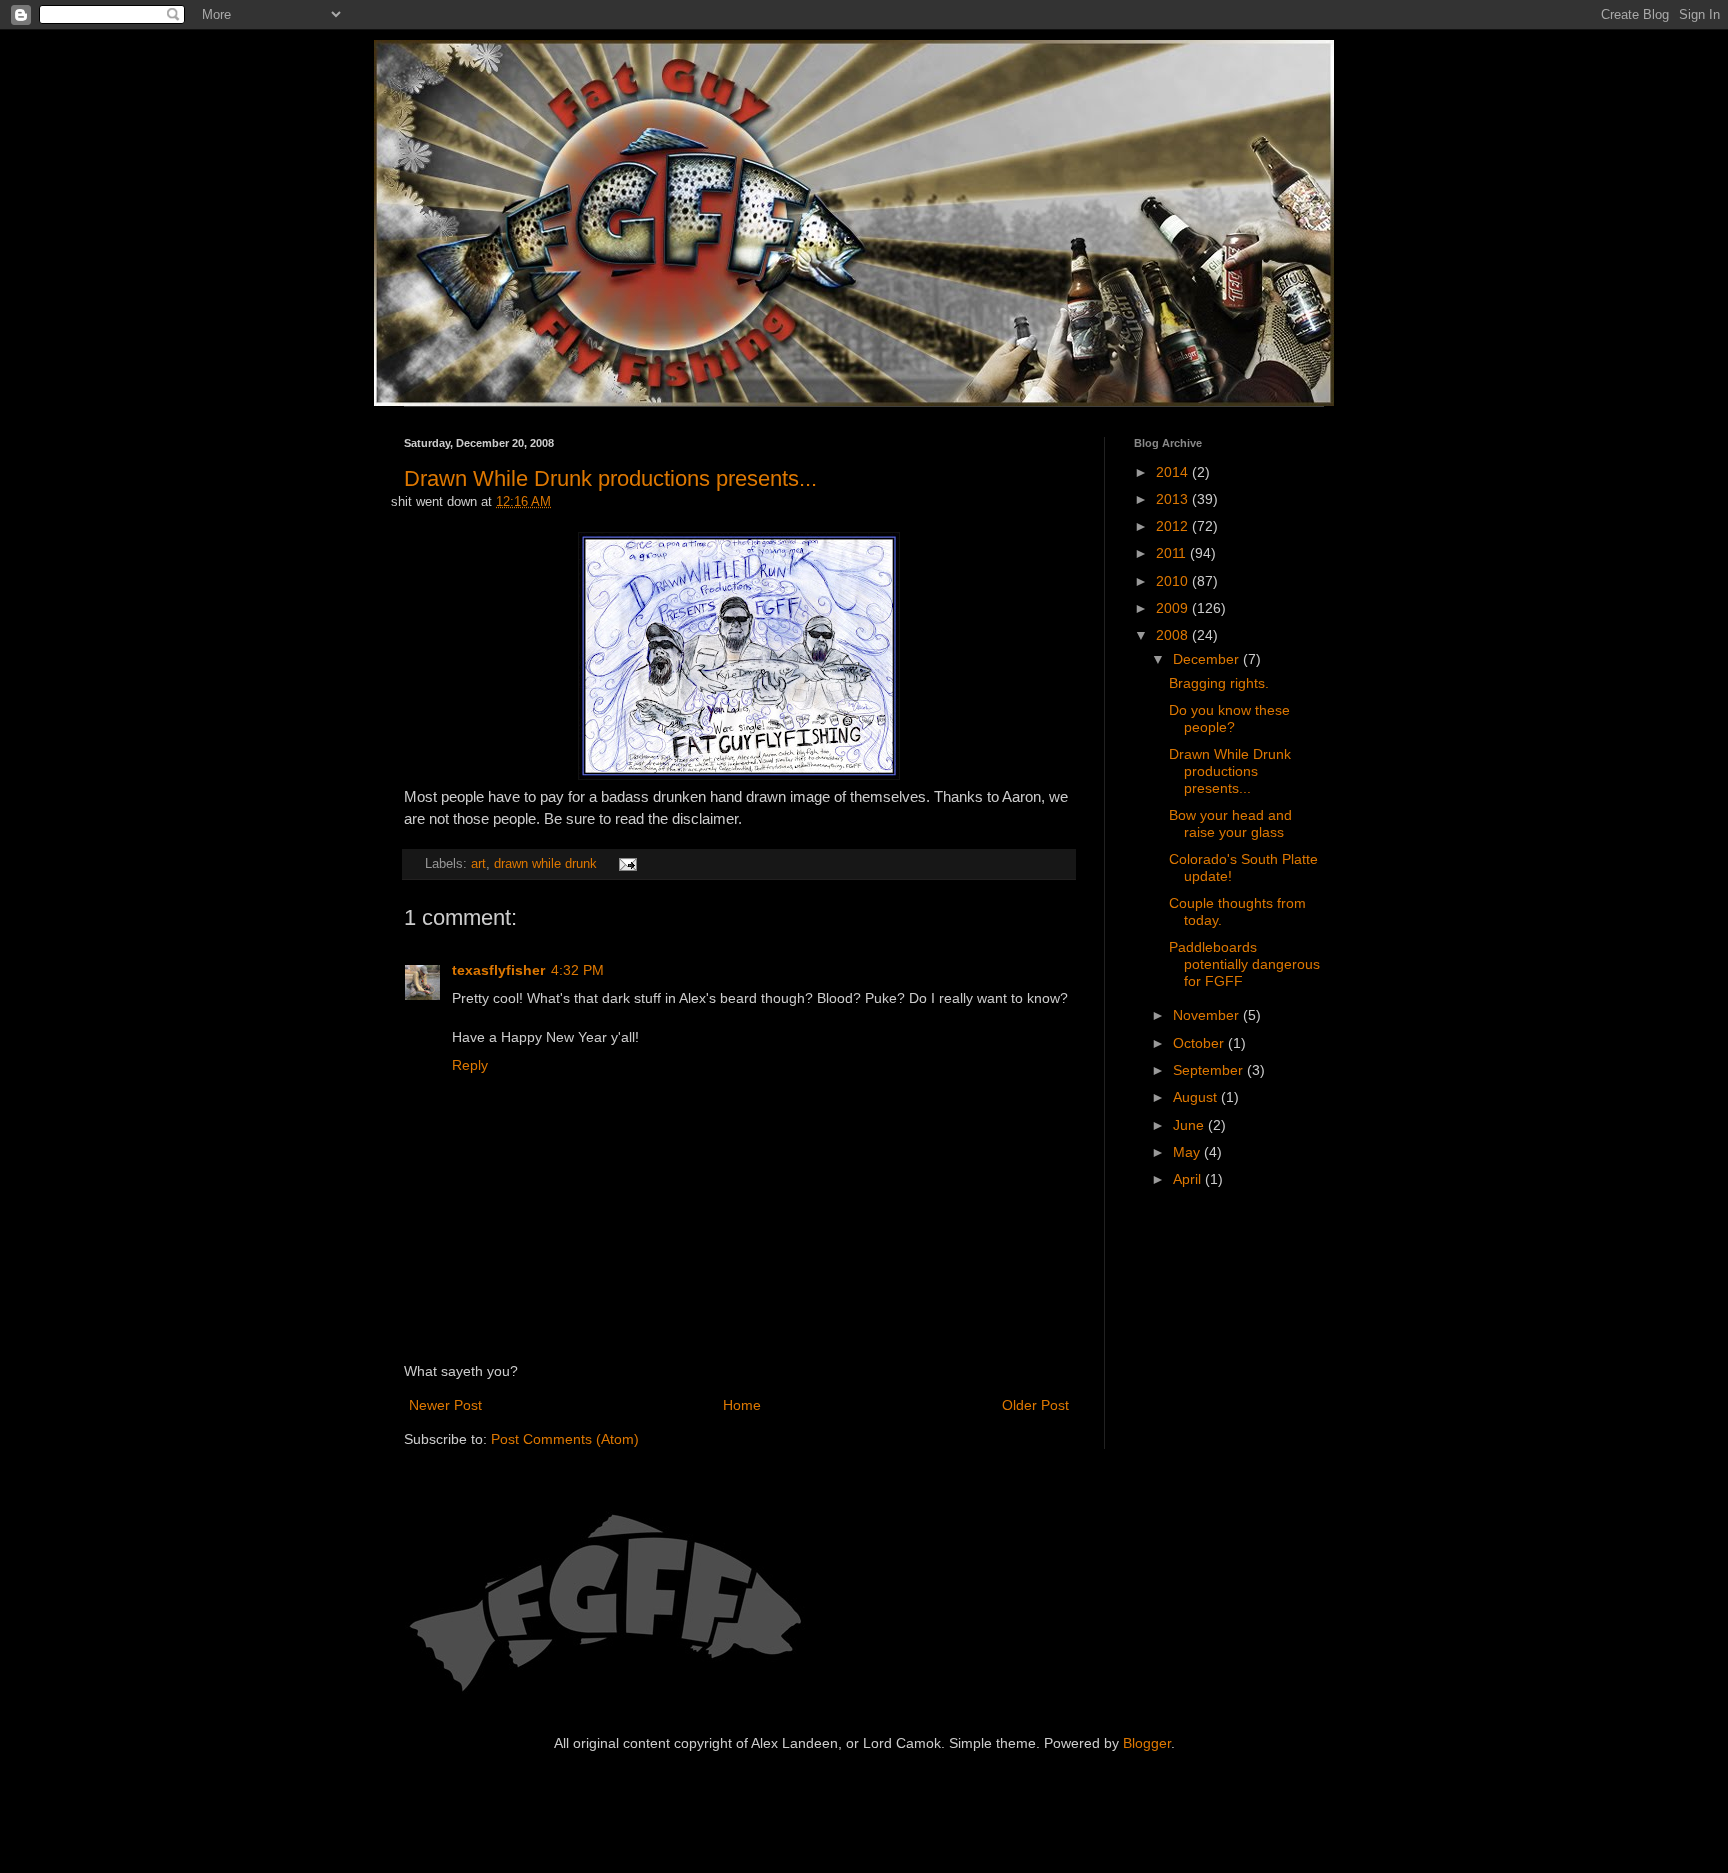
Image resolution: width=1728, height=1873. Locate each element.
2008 (1174, 635)
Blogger (1147, 1743)
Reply (470, 1065)
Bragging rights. (1219, 683)
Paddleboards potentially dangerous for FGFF (1244, 964)
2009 (1174, 608)
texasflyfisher (498, 970)
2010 (1174, 581)
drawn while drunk (545, 864)
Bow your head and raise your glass (1230, 823)
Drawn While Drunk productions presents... (610, 478)
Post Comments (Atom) (565, 1439)
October (1200, 1043)
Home (742, 1405)
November (1208, 1015)
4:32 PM (577, 970)
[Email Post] (625, 864)
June (1190, 1125)
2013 (1174, 499)
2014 (1174, 472)
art (478, 864)
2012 (1174, 526)
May (1188, 1152)
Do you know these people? (1229, 718)
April (1189, 1179)
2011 (1173, 553)
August (1197, 1097)
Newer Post (445, 1405)
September (1210, 1070)
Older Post (1035, 1405)
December (1208, 659)
